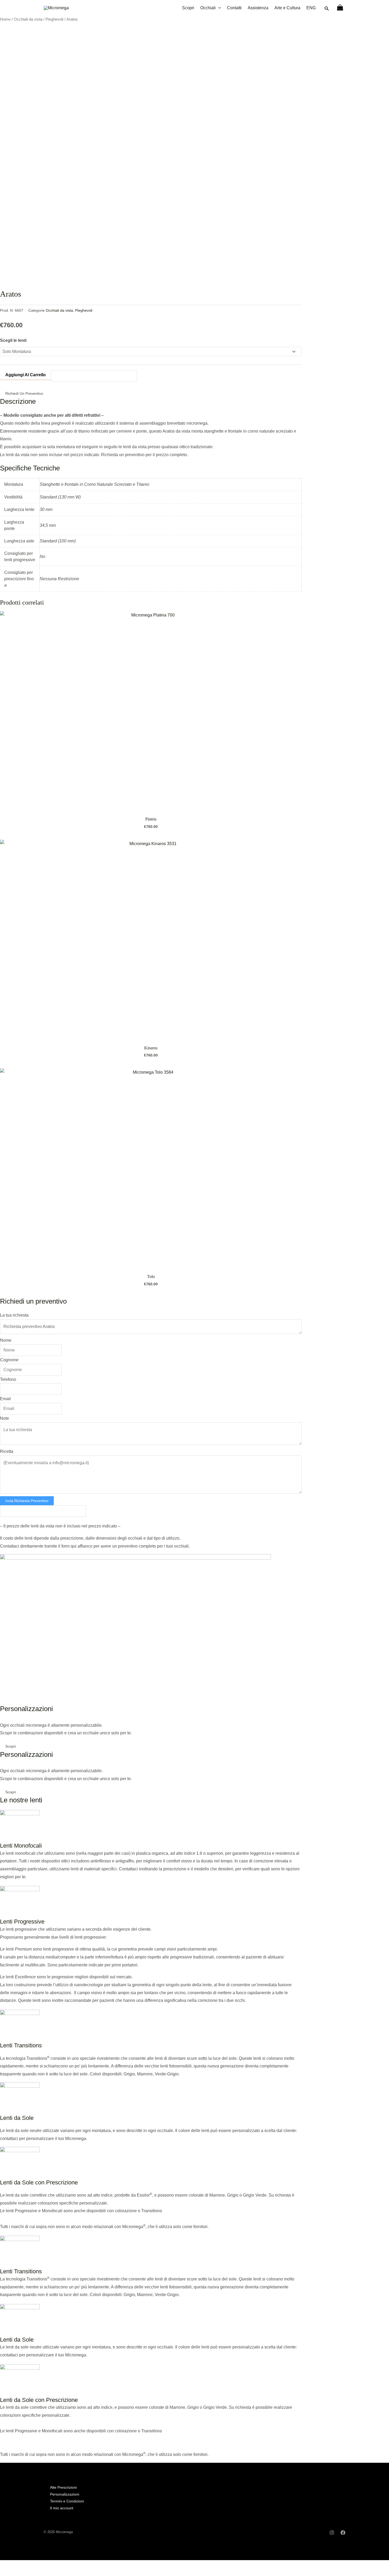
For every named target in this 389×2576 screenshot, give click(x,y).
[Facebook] (343, 2533)
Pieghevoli (54, 19)
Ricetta (7, 1451)
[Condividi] (29, 2565)
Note (4, 1418)
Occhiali (208, 8)
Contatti (234, 8)
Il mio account (62, 2508)
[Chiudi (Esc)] (40, 2565)
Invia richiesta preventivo (27, 1501)
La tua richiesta (14, 1315)
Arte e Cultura (287, 8)
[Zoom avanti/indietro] (5, 2565)
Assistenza (258, 8)
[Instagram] (332, 2533)
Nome (6, 1340)
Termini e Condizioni (67, 2501)
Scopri (188, 8)
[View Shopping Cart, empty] (340, 8)
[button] (327, 9)
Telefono (8, 1379)
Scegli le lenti (13, 340)
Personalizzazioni (65, 2494)
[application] (218, 8)
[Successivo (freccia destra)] (17, 2573)
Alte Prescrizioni (63, 2487)
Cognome (9, 1360)
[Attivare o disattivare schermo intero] (17, 2565)
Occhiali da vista (28, 19)
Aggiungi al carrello (26, 375)
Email (5, 1399)
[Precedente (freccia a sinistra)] (5, 2573)
